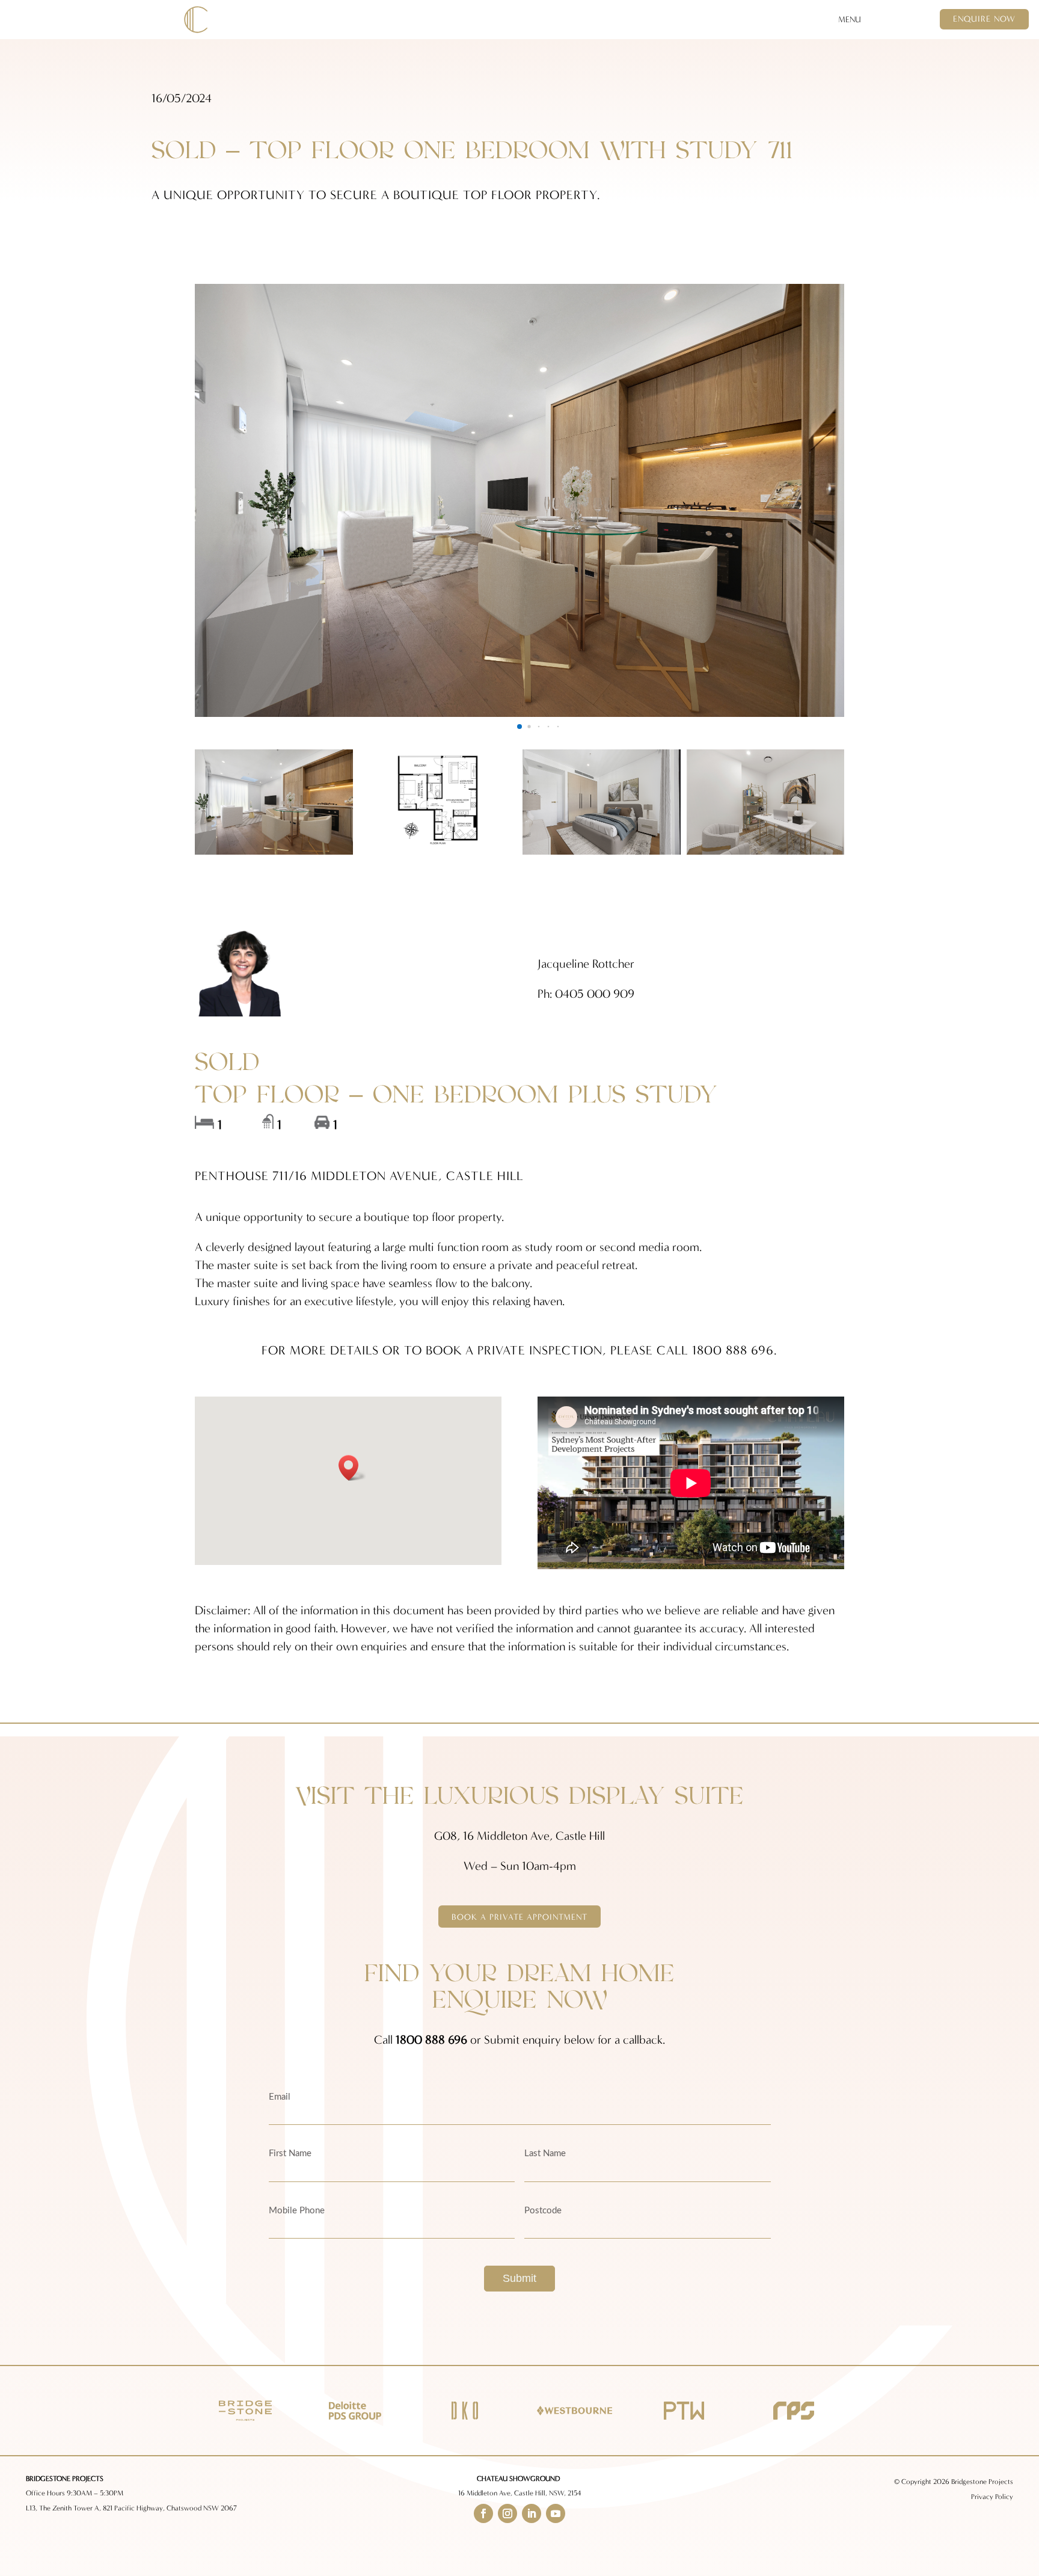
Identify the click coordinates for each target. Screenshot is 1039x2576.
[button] (519, 727)
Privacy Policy (992, 2497)
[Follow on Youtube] (556, 2513)
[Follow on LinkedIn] (532, 2513)
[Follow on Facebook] (483, 2513)
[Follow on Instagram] (507, 2513)
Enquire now (984, 19)
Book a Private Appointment (519, 1917)
